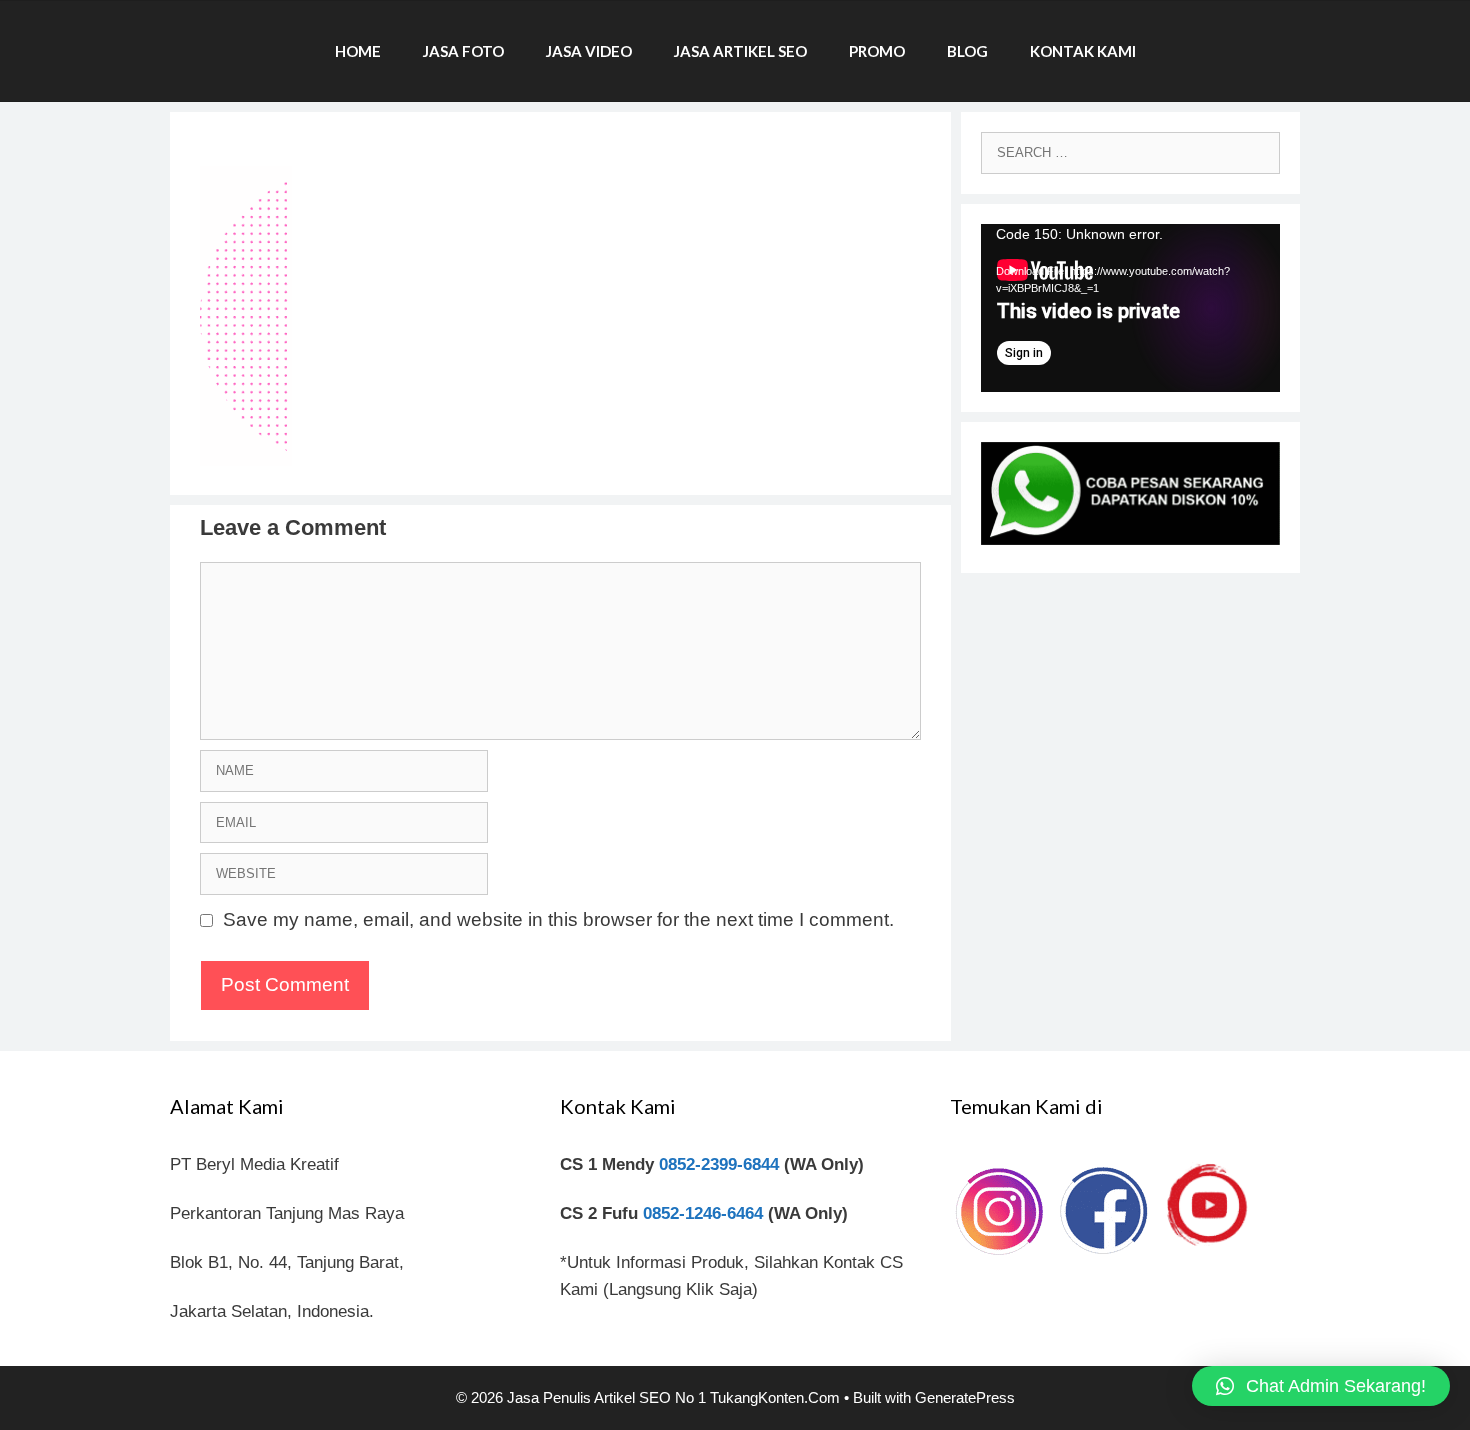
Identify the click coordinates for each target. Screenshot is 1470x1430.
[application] (1130, 308)
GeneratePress (965, 1397)
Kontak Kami (1083, 51)
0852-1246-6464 (703, 1213)
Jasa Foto (463, 51)
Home (358, 51)
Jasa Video (589, 51)
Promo (877, 51)
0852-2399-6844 (719, 1164)
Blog (967, 51)
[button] (1321, 1386)
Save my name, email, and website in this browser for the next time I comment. (558, 919)
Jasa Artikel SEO (740, 51)
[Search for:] (1130, 151)
